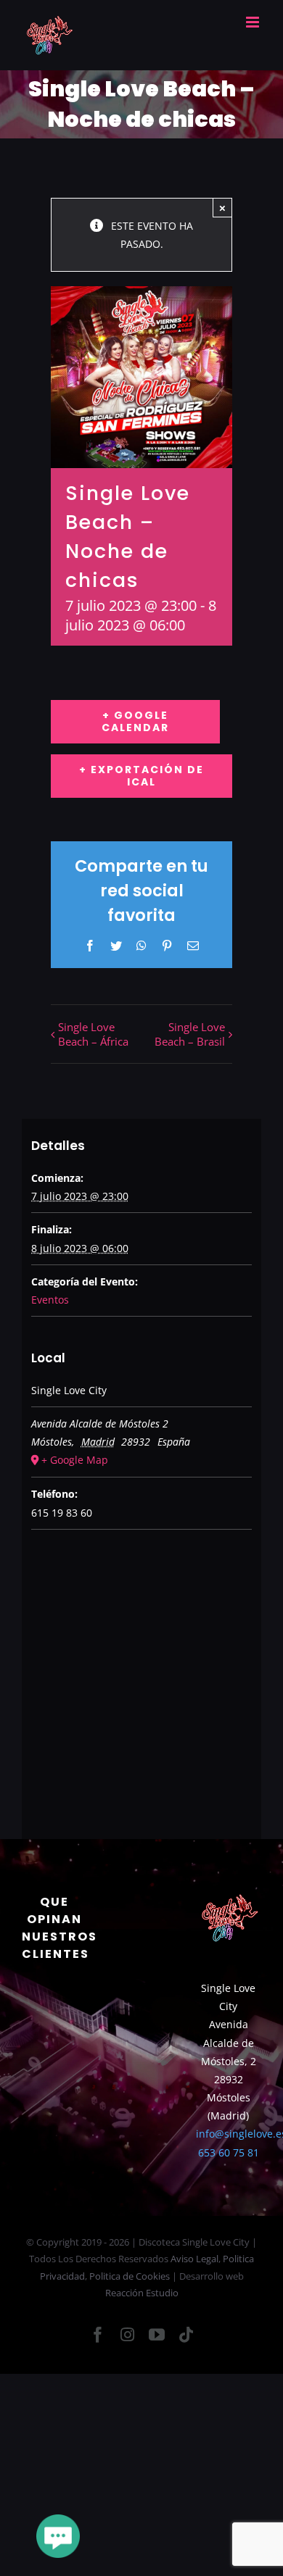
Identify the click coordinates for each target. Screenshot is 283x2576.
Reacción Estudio (142, 2293)
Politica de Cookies (130, 2276)
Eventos (50, 1300)
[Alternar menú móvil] (254, 22)
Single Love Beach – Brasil (190, 1034)
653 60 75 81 (229, 2152)
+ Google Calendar (135, 721)
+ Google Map (75, 1460)
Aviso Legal (194, 2259)
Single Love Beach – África (93, 1034)
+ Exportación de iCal (141, 776)
